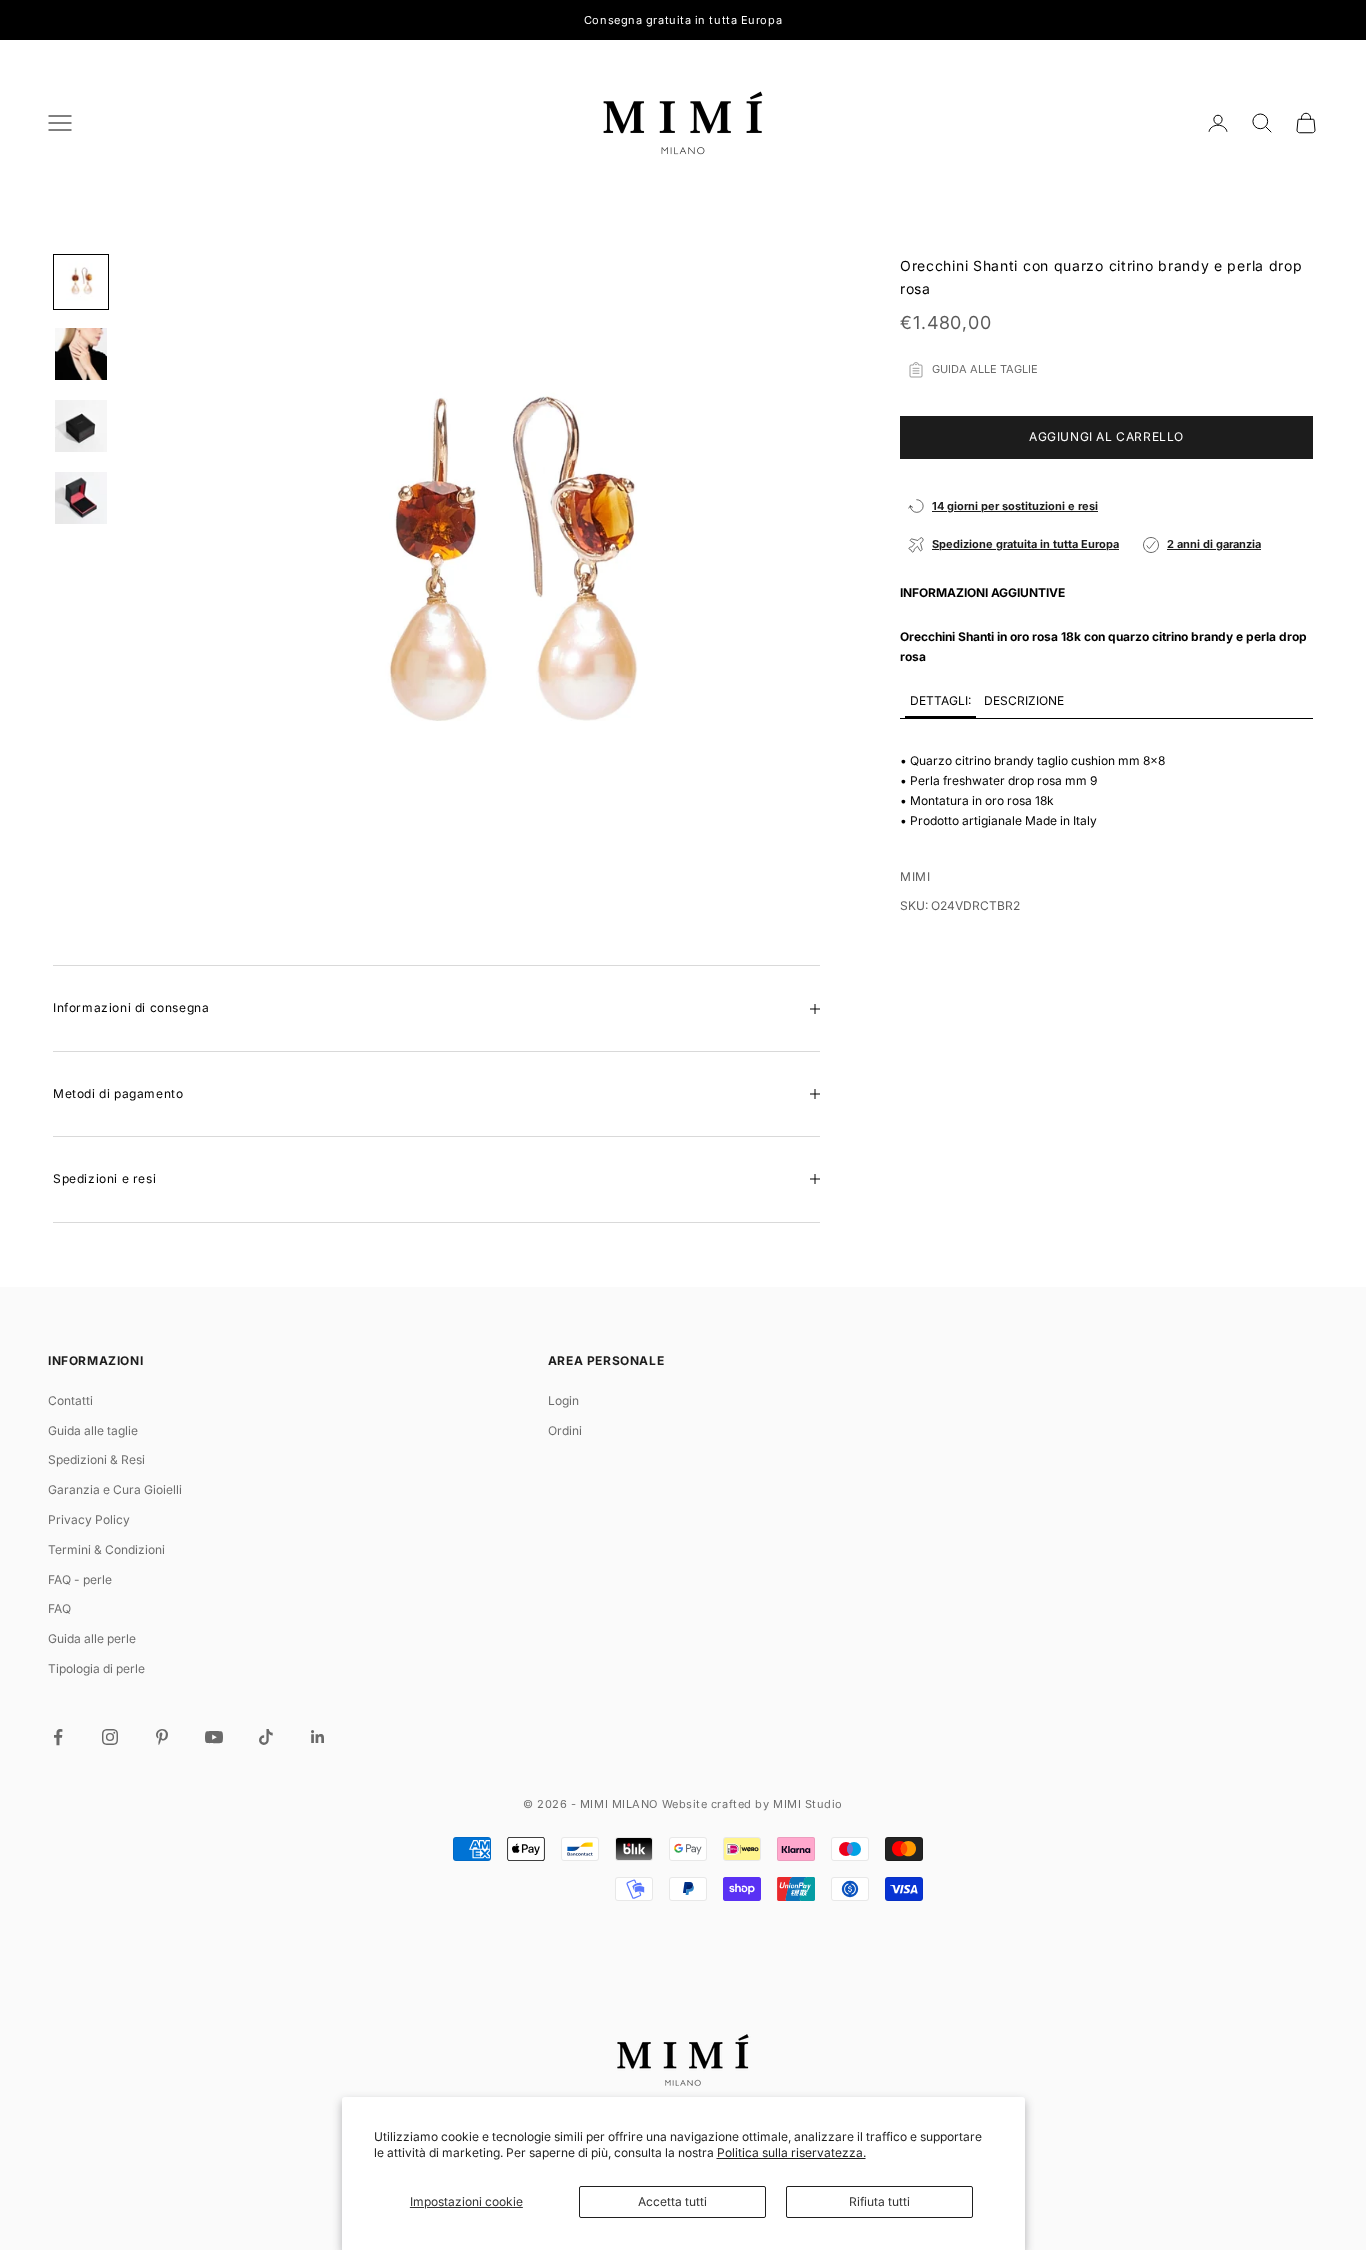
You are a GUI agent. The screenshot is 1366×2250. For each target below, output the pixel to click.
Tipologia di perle (96, 1668)
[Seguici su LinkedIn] (318, 1737)
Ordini (565, 1430)
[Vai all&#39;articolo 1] (81, 282)
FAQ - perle (80, 1579)
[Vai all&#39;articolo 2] (81, 354)
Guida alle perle (92, 1638)
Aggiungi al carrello (1106, 437)
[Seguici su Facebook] (58, 1737)
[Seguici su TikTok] (266, 1737)
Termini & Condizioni (106, 1549)
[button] (940, 703)
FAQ (59, 1608)
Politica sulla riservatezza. (791, 2152)
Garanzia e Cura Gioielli (115, 1489)
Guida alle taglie (93, 1430)
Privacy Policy (89, 1519)
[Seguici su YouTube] (214, 1737)
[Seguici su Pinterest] (162, 1737)
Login (563, 1400)
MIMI (915, 877)
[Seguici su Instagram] (110, 1737)
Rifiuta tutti (879, 2201)
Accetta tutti (672, 2201)
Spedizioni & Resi (96, 1459)
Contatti (70, 1400)
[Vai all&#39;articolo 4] (81, 498)
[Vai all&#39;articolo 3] (81, 426)
